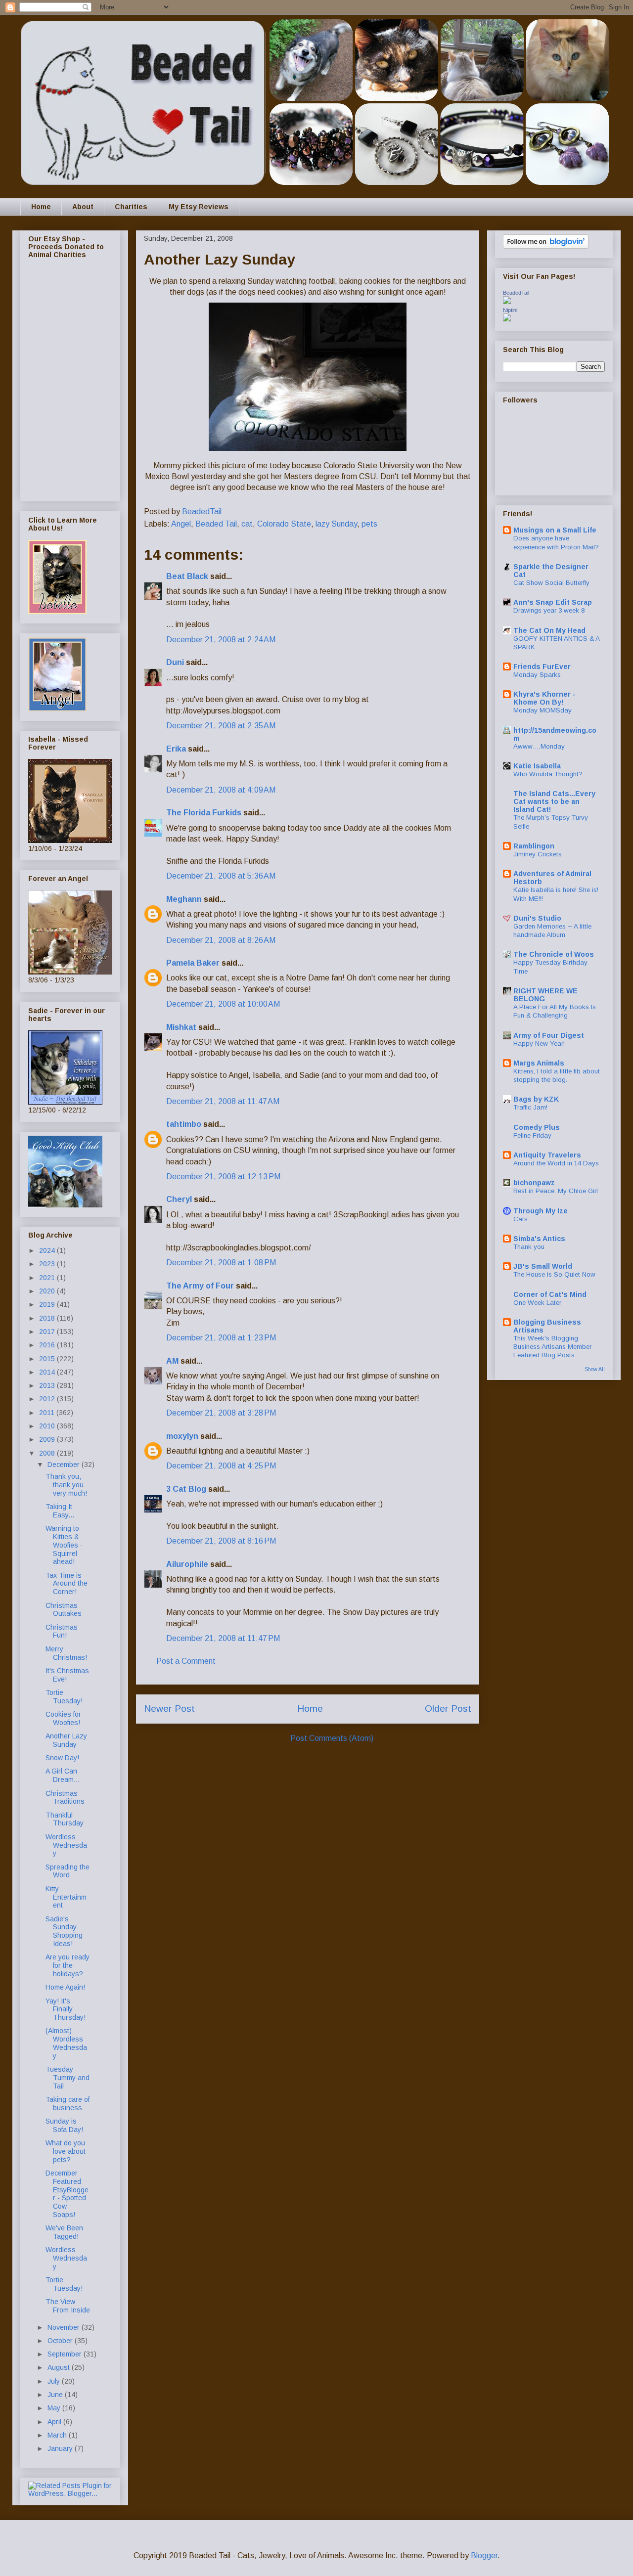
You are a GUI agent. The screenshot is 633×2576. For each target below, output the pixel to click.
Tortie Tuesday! (64, 1697)
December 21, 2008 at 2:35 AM (221, 726)
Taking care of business (68, 2104)
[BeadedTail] (507, 302)
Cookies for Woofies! (63, 1718)
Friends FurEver (542, 666)
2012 (48, 1399)
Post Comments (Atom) (332, 1738)
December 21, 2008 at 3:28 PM (221, 1413)
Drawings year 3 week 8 (549, 610)
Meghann (184, 899)
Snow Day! (62, 1758)
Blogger (484, 2555)
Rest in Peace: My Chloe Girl (556, 1191)
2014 (48, 1372)
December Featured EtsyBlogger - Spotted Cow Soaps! (67, 2194)
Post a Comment (186, 1661)
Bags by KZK (536, 1099)
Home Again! (65, 1987)
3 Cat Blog (186, 1489)
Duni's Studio (537, 918)
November (65, 2327)
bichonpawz (534, 1183)
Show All (595, 1369)
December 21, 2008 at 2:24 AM (221, 640)
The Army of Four (200, 1286)
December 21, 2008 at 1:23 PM (221, 1338)
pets (369, 524)
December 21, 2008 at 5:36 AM (221, 876)
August (60, 2367)
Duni (175, 662)
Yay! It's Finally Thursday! (66, 2009)
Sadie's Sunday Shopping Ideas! (64, 1931)
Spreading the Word (68, 1871)
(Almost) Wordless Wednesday (66, 2043)
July (55, 2381)
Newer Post (169, 1709)
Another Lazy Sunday (66, 1740)
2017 (48, 1332)
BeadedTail (516, 293)
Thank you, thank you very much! (66, 1485)
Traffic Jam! (530, 1107)
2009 (48, 1439)
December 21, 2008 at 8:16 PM (221, 1541)
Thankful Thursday (65, 1819)
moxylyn (182, 1436)
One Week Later (537, 1303)
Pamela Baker (193, 963)
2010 (48, 1426)
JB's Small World (543, 1266)
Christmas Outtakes (64, 1610)
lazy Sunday (336, 524)
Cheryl (179, 1199)
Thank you (529, 1247)
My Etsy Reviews (199, 207)
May (55, 2408)
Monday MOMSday (543, 710)
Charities (131, 207)
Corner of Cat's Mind (550, 1294)
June (56, 2395)
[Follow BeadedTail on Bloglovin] (546, 246)
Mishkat (181, 1027)
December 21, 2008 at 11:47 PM (223, 1638)
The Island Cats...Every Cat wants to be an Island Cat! (554, 801)
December (65, 1465)
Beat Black (187, 576)
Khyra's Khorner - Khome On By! (544, 698)
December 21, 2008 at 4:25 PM (221, 1466)
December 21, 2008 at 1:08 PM (221, 1263)
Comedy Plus (537, 1127)
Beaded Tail (216, 524)
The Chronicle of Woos (554, 954)
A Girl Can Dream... (63, 1775)
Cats (520, 1219)
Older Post (448, 1709)
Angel (181, 524)
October (61, 2341)
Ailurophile (187, 1564)
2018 (48, 1318)
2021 (48, 1278)
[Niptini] (507, 319)
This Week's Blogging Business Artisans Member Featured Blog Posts (552, 1347)
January (61, 2448)
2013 (48, 1385)
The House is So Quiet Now (554, 1274)
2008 (48, 1453)
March (58, 2435)
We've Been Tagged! (64, 2232)
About (83, 207)
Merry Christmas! (66, 1653)
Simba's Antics (539, 1239)
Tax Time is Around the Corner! (67, 1584)
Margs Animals (539, 1063)
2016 (48, 1345)
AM (172, 1361)
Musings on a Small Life (555, 530)
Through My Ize (541, 1211)
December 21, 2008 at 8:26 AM (221, 940)
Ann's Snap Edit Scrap (553, 602)
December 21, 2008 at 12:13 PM (223, 1177)
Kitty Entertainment (66, 1897)
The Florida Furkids (204, 813)
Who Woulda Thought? (548, 774)
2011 (48, 1413)
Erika (177, 749)
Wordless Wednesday (66, 1845)
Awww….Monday (539, 746)
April (55, 2422)
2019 (48, 1304)
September (66, 2354)
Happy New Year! (539, 1044)
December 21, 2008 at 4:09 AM (221, 790)
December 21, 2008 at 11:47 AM (223, 1101)
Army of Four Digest (549, 1035)
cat (247, 524)
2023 (48, 1264)
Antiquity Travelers (547, 1155)
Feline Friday (532, 1135)
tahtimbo (184, 1124)
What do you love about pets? (66, 2151)
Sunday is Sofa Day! (64, 2125)
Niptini (510, 310)
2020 (48, 1291)
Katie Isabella (537, 766)
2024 (48, 1250)
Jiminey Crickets (538, 854)
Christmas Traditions (65, 1798)
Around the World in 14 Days (556, 1163)
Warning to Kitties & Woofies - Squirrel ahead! (64, 1545)
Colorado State (284, 524)
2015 (48, 1359)
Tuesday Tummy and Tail (68, 2078)
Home (41, 207)
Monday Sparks (537, 675)
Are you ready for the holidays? (68, 1965)
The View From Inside (68, 2306)
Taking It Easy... (60, 1511)
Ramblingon (534, 846)
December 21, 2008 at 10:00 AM (223, 1004)
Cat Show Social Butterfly (551, 583)
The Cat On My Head (549, 630)
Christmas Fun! (62, 1631)
